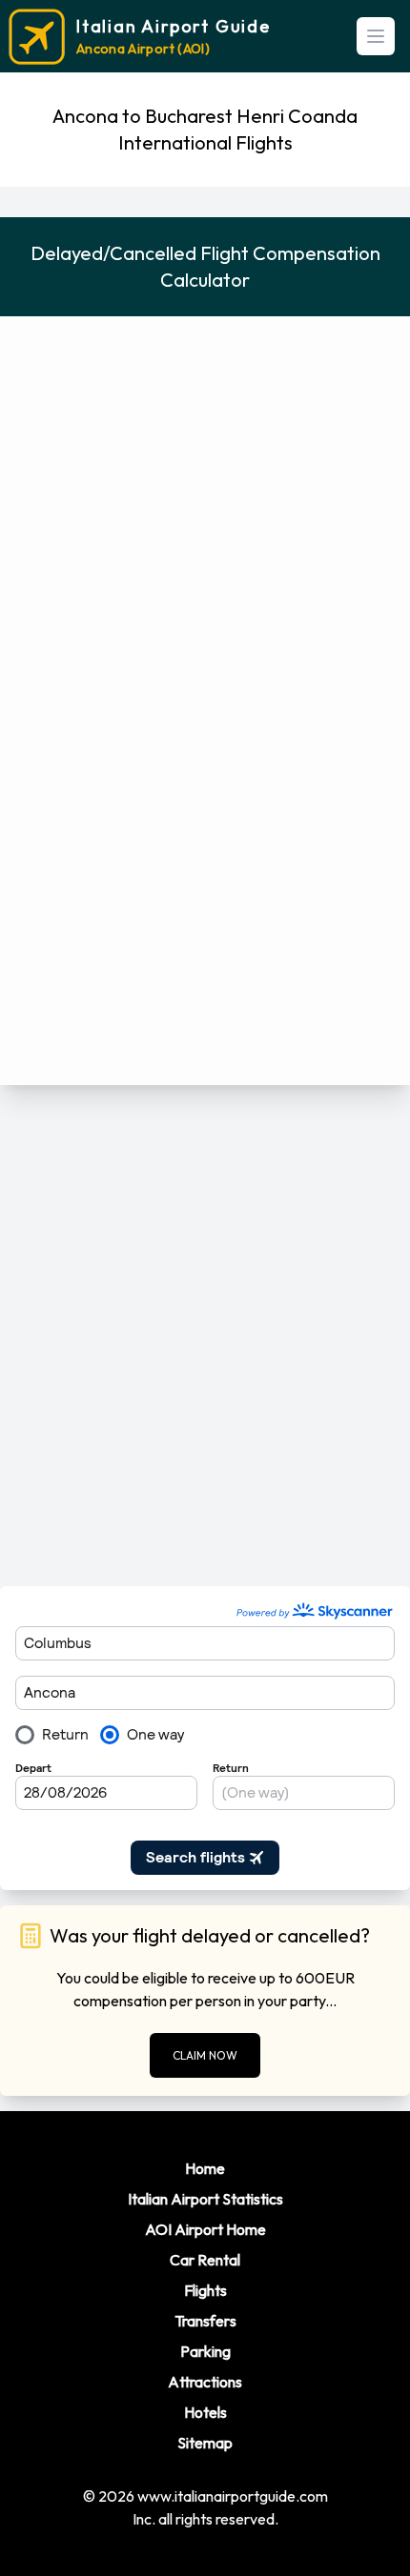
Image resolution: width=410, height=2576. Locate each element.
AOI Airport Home (205, 2229)
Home (205, 2168)
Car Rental (205, 2260)
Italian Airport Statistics (205, 2199)
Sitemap (205, 2443)
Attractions (205, 2382)
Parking (205, 2351)
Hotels (205, 2412)
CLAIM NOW (205, 2055)
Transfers (205, 2321)
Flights (205, 2290)
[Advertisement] (205, 1336)
